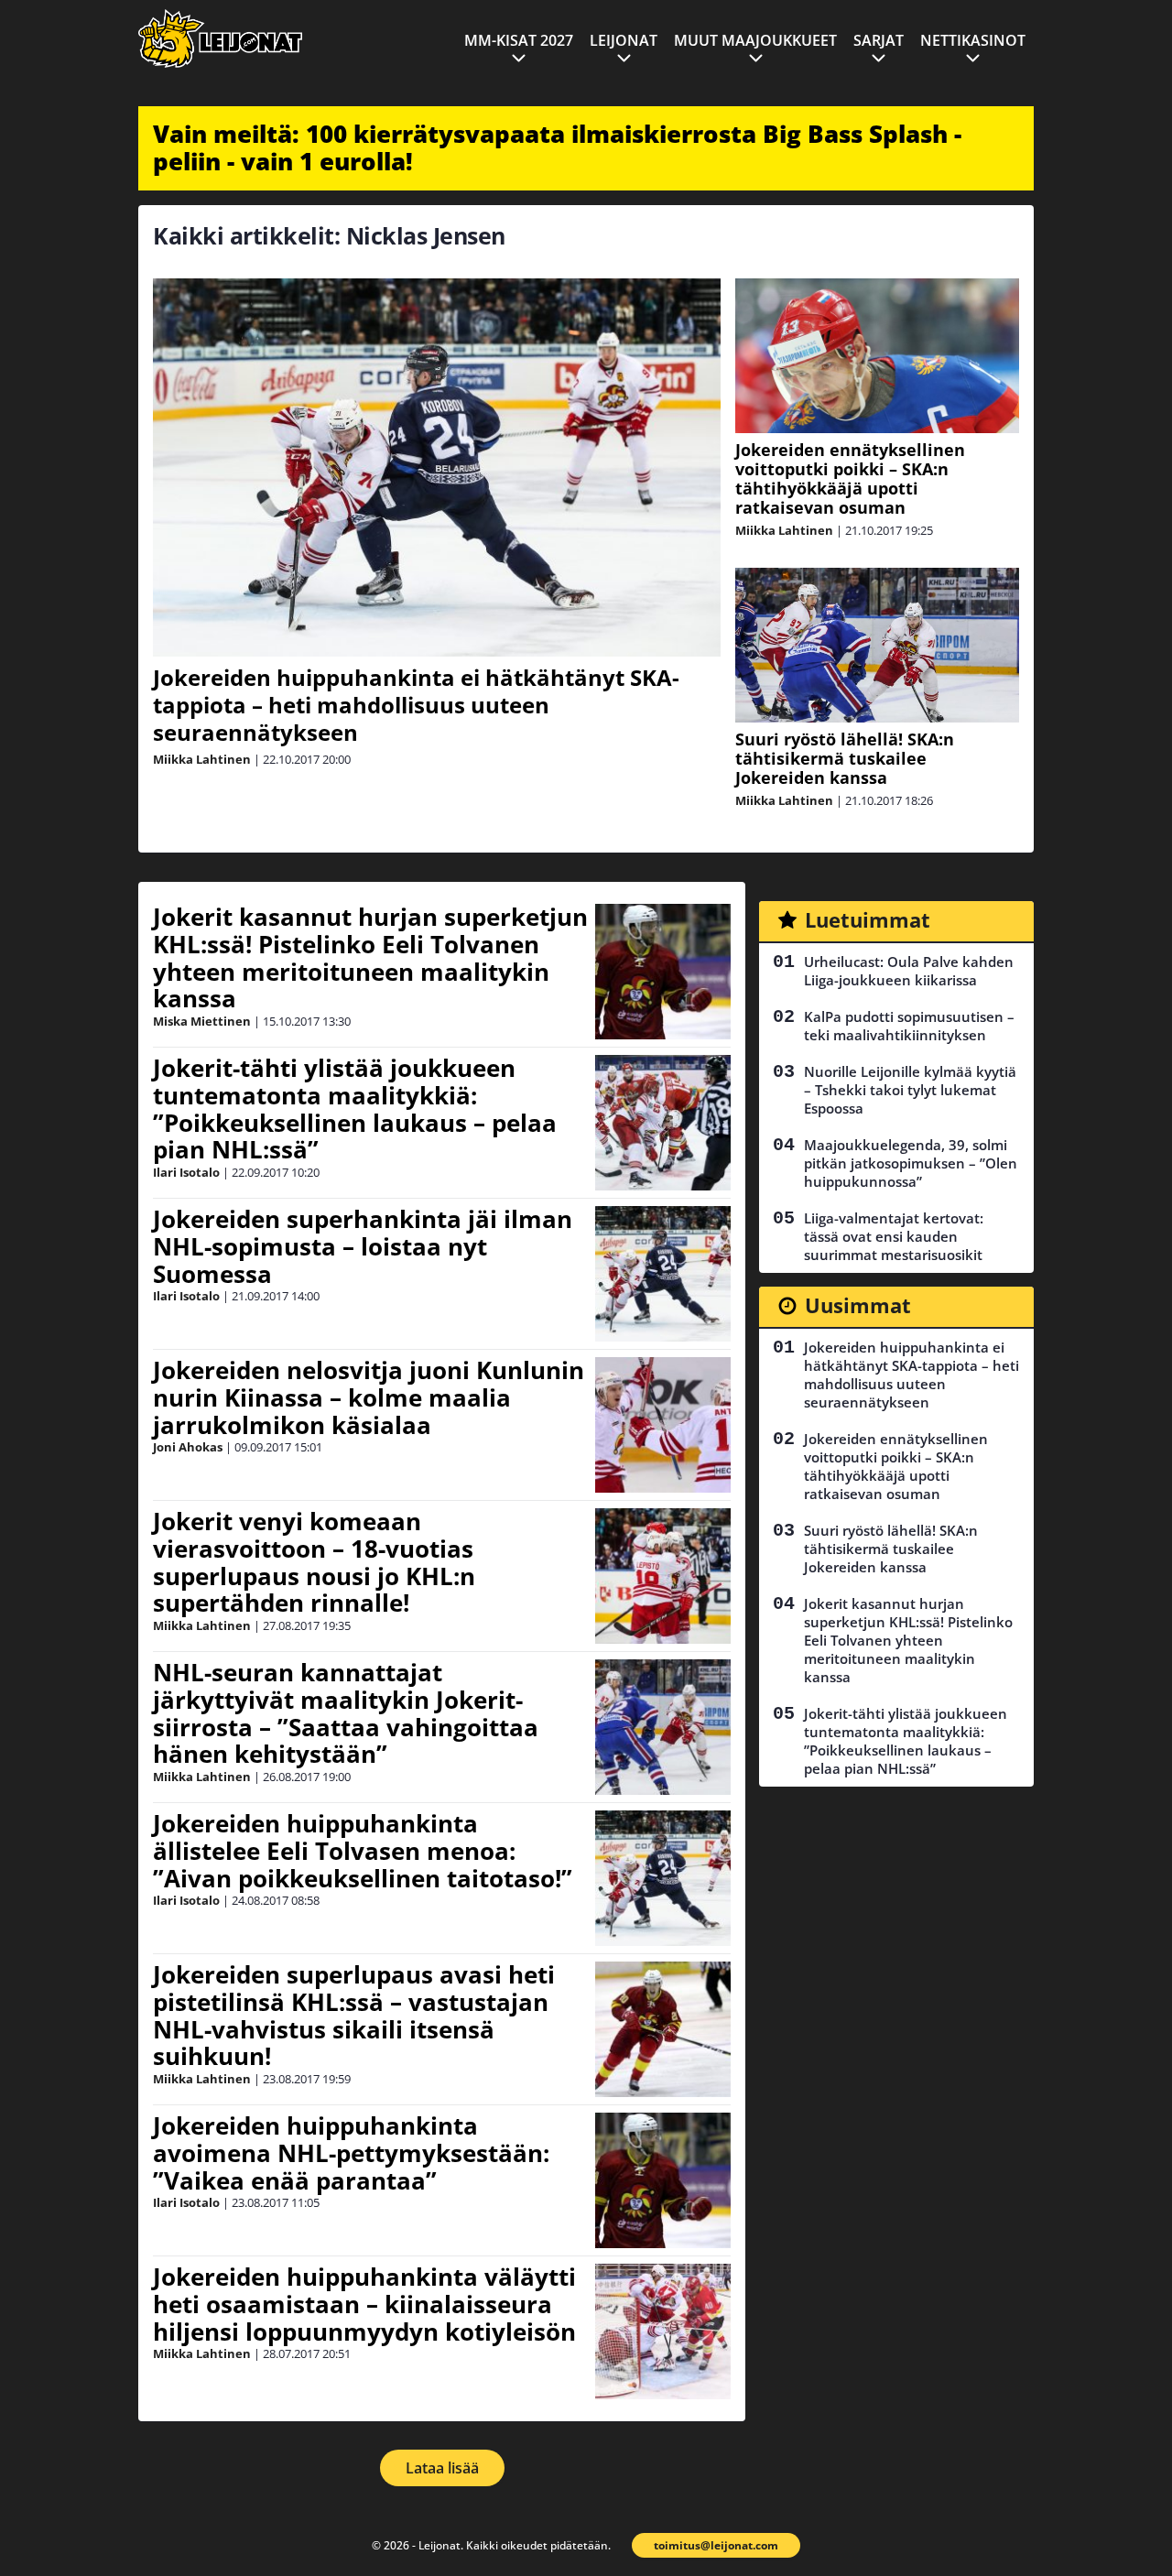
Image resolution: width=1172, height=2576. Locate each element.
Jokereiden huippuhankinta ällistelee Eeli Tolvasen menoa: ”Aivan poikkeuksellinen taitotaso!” (363, 1851)
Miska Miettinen (202, 1021)
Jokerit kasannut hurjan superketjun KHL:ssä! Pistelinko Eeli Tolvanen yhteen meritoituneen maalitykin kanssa (370, 958)
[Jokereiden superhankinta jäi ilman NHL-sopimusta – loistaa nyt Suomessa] (663, 1274)
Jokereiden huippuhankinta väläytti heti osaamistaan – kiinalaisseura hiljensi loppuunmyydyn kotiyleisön (364, 2304)
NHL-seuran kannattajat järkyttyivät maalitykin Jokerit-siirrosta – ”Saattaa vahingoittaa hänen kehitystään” (346, 1713)
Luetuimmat (868, 919)
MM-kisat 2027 (519, 40)
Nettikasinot (973, 40)
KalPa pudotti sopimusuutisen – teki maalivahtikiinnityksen (909, 1026)
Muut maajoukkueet (755, 40)
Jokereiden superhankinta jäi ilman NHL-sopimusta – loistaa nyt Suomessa (363, 1246)
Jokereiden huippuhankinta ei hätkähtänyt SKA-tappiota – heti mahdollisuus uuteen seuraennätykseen (416, 705)
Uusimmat (858, 1305)
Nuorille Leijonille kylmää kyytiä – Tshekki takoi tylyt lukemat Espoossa (910, 1090)
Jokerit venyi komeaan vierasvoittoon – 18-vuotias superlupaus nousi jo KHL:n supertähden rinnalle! (314, 1562)
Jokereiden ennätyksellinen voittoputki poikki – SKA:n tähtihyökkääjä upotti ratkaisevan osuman (850, 478)
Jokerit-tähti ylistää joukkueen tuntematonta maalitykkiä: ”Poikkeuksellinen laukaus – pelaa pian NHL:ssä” (355, 1109)
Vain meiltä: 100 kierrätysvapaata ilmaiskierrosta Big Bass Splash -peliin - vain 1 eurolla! (557, 147)
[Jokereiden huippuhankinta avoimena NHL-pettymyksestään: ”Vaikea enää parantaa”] (663, 2180)
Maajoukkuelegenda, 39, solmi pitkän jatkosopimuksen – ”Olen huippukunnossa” (911, 1163)
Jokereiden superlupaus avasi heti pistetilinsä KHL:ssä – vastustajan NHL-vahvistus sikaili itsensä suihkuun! (354, 2016)
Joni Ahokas (188, 1447)
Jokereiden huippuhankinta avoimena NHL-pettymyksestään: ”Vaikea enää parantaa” (351, 2153)
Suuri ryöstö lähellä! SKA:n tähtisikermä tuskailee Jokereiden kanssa (845, 758)
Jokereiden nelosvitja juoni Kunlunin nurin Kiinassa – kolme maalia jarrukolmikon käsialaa (369, 1397)
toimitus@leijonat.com (716, 2545)
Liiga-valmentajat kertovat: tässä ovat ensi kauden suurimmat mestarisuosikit (894, 1236)
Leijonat (624, 40)
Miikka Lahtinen (202, 759)
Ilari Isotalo (186, 1172)
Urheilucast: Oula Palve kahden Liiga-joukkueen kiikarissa (909, 971)
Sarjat (879, 40)
